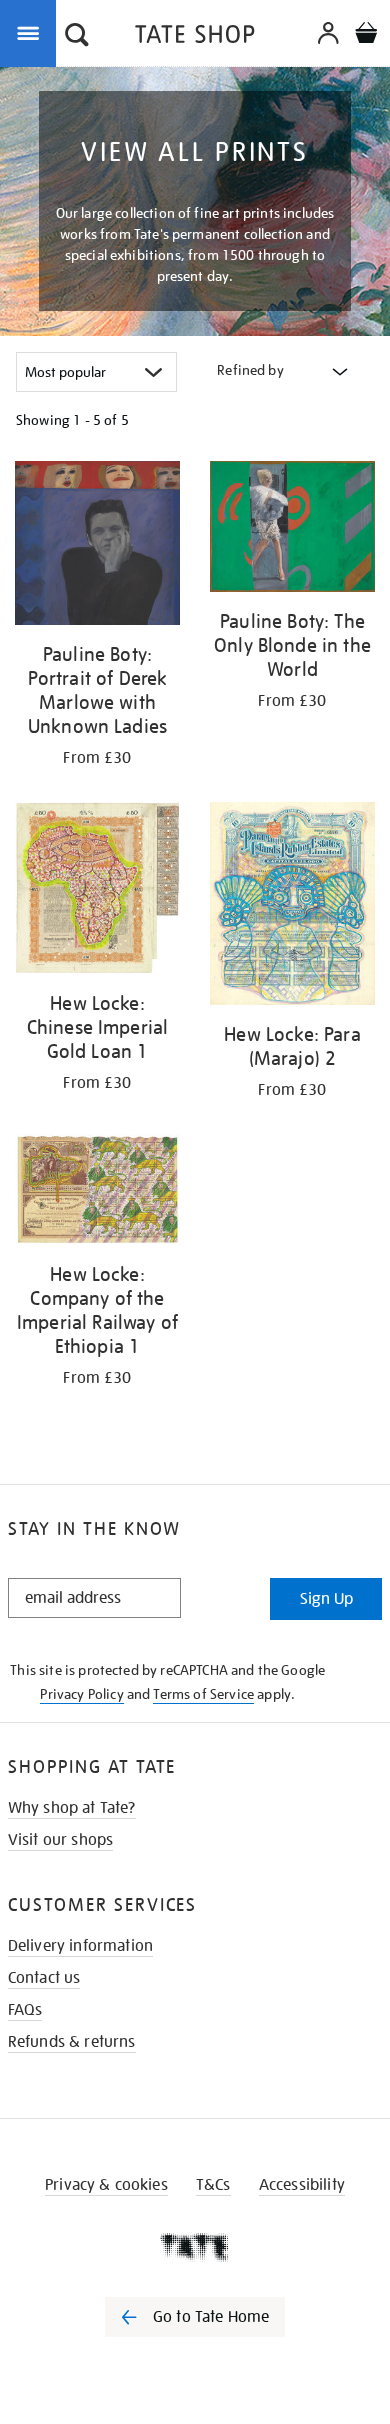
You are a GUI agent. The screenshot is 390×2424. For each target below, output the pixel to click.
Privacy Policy (81, 1694)
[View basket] (366, 35)
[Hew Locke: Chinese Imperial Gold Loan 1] (97, 891)
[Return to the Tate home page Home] (195, 37)
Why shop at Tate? (72, 1808)
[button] (77, 37)
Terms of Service (203, 1694)
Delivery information (80, 1946)
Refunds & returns (72, 2042)
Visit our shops (60, 1840)
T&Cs (213, 2185)
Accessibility (302, 2185)
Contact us (44, 1978)
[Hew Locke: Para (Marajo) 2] (292, 907)
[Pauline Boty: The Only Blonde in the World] (292, 530)
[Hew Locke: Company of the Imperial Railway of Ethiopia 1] (97, 1193)
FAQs (25, 2010)
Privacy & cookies (106, 2185)
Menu (32, 32)
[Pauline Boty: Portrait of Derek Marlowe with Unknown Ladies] (97, 546)
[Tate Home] (195, 2247)
